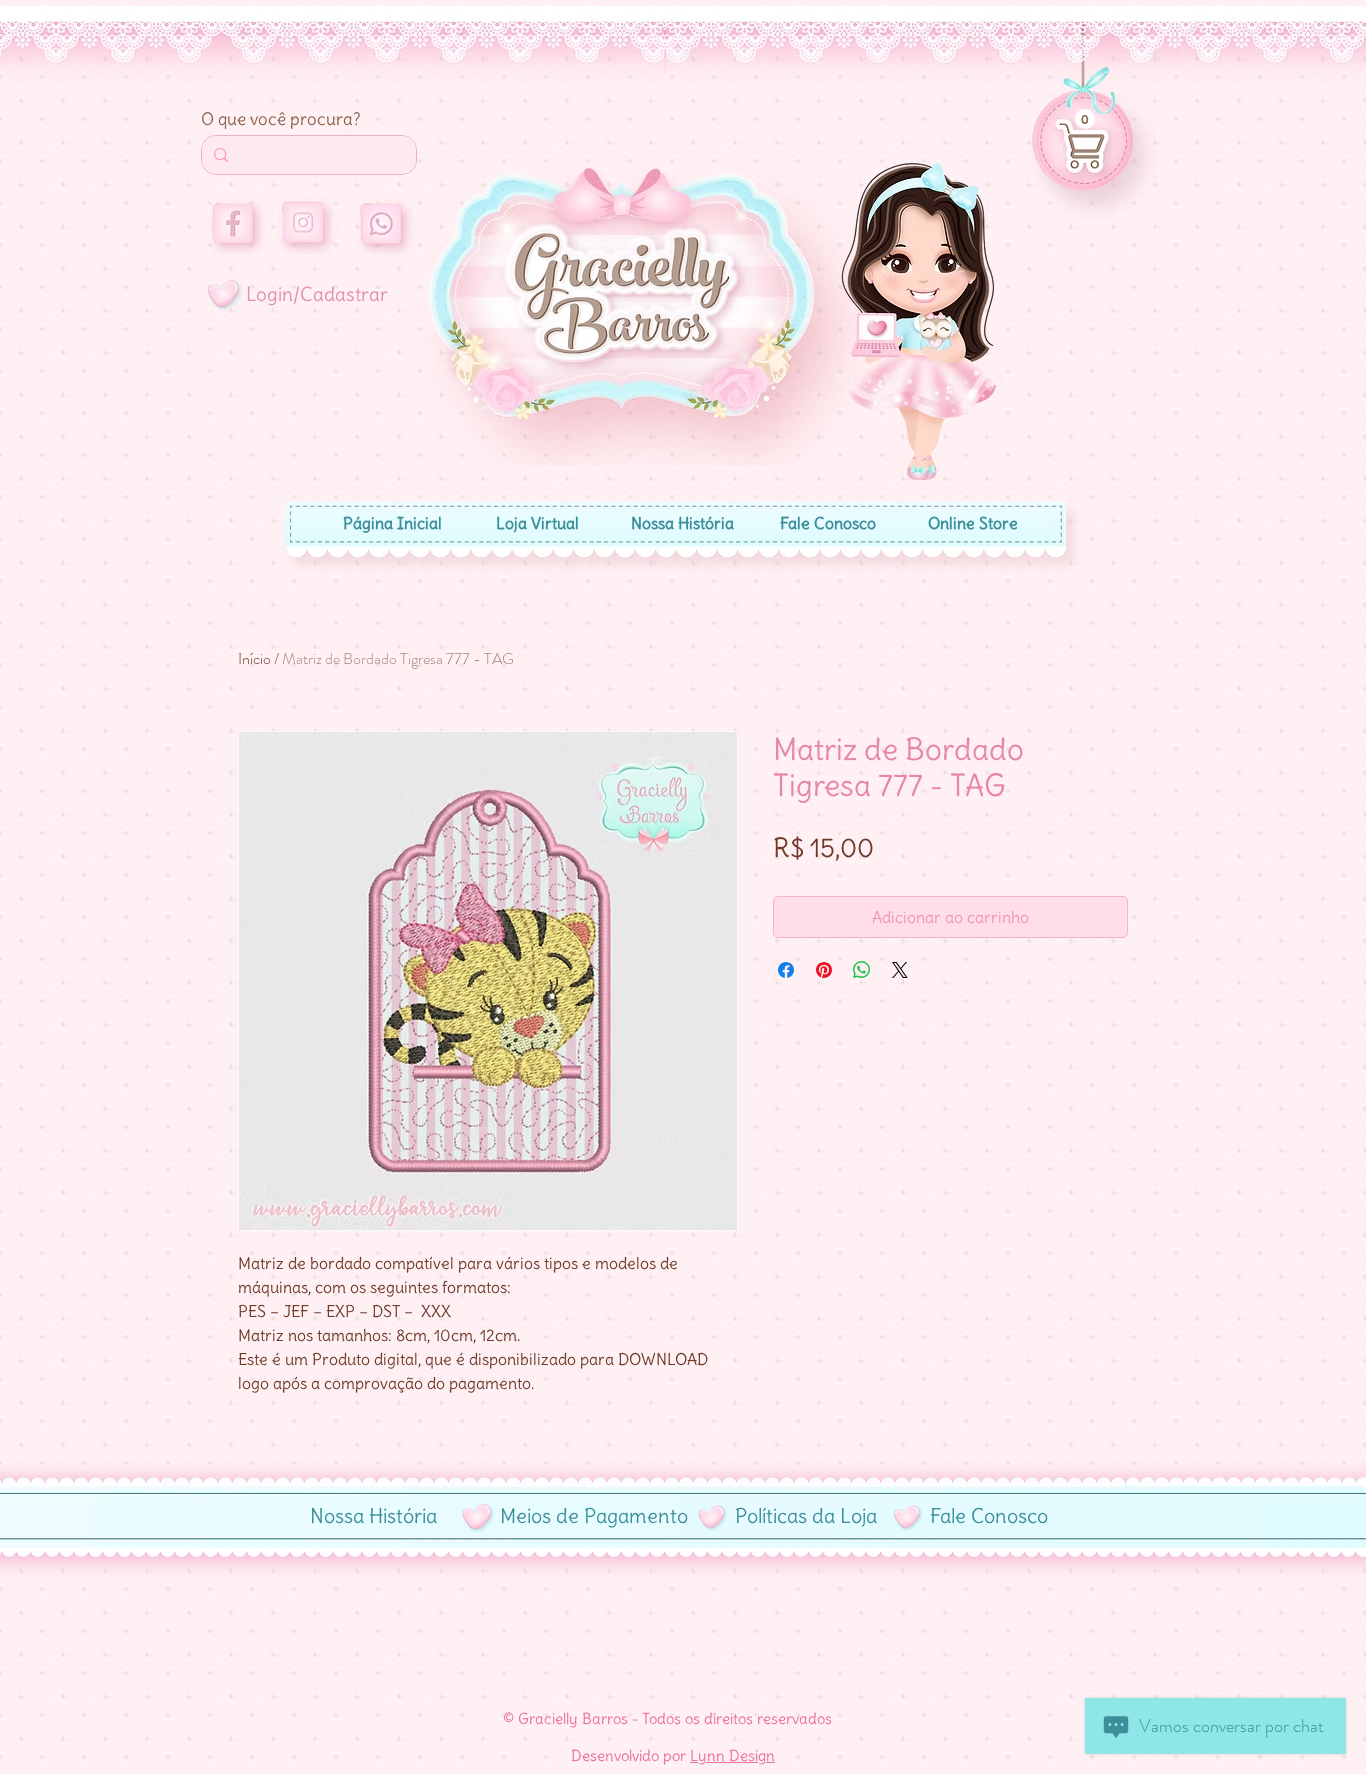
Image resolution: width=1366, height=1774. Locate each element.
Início (254, 658)
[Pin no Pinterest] (824, 970)
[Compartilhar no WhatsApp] (862, 970)
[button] (1085, 119)
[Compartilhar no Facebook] (786, 970)
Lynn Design (732, 1755)
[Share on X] (900, 970)
